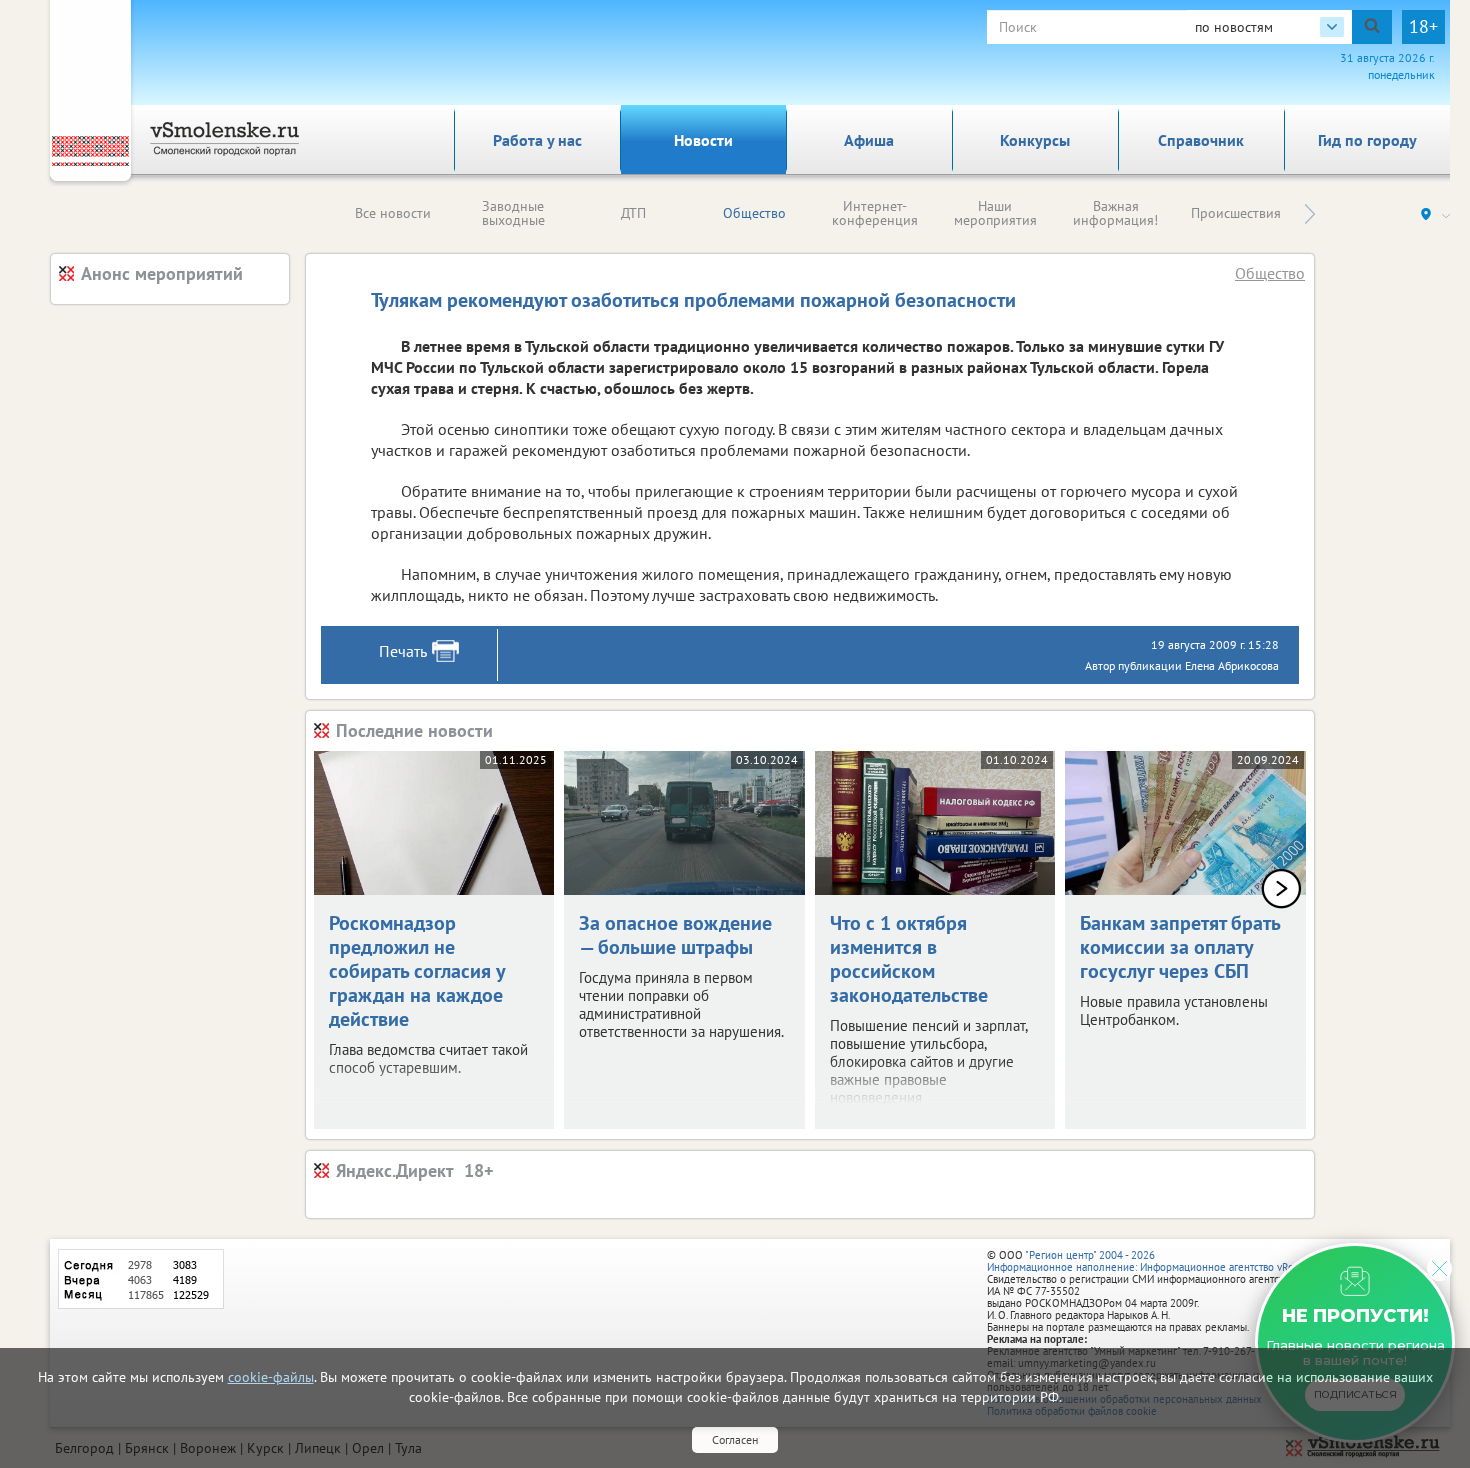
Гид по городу (1367, 140)
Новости (703, 140)
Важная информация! (1115, 213)
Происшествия (1236, 213)
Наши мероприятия (995, 213)
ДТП (633, 213)
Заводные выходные (513, 213)
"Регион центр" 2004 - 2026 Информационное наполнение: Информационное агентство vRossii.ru (1154, 1261)
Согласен (735, 1439)
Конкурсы (1035, 140)
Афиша (869, 140)
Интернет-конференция (875, 213)
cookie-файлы (271, 1377)
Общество (754, 213)
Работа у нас (537, 140)
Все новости (393, 213)
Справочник (1201, 140)
